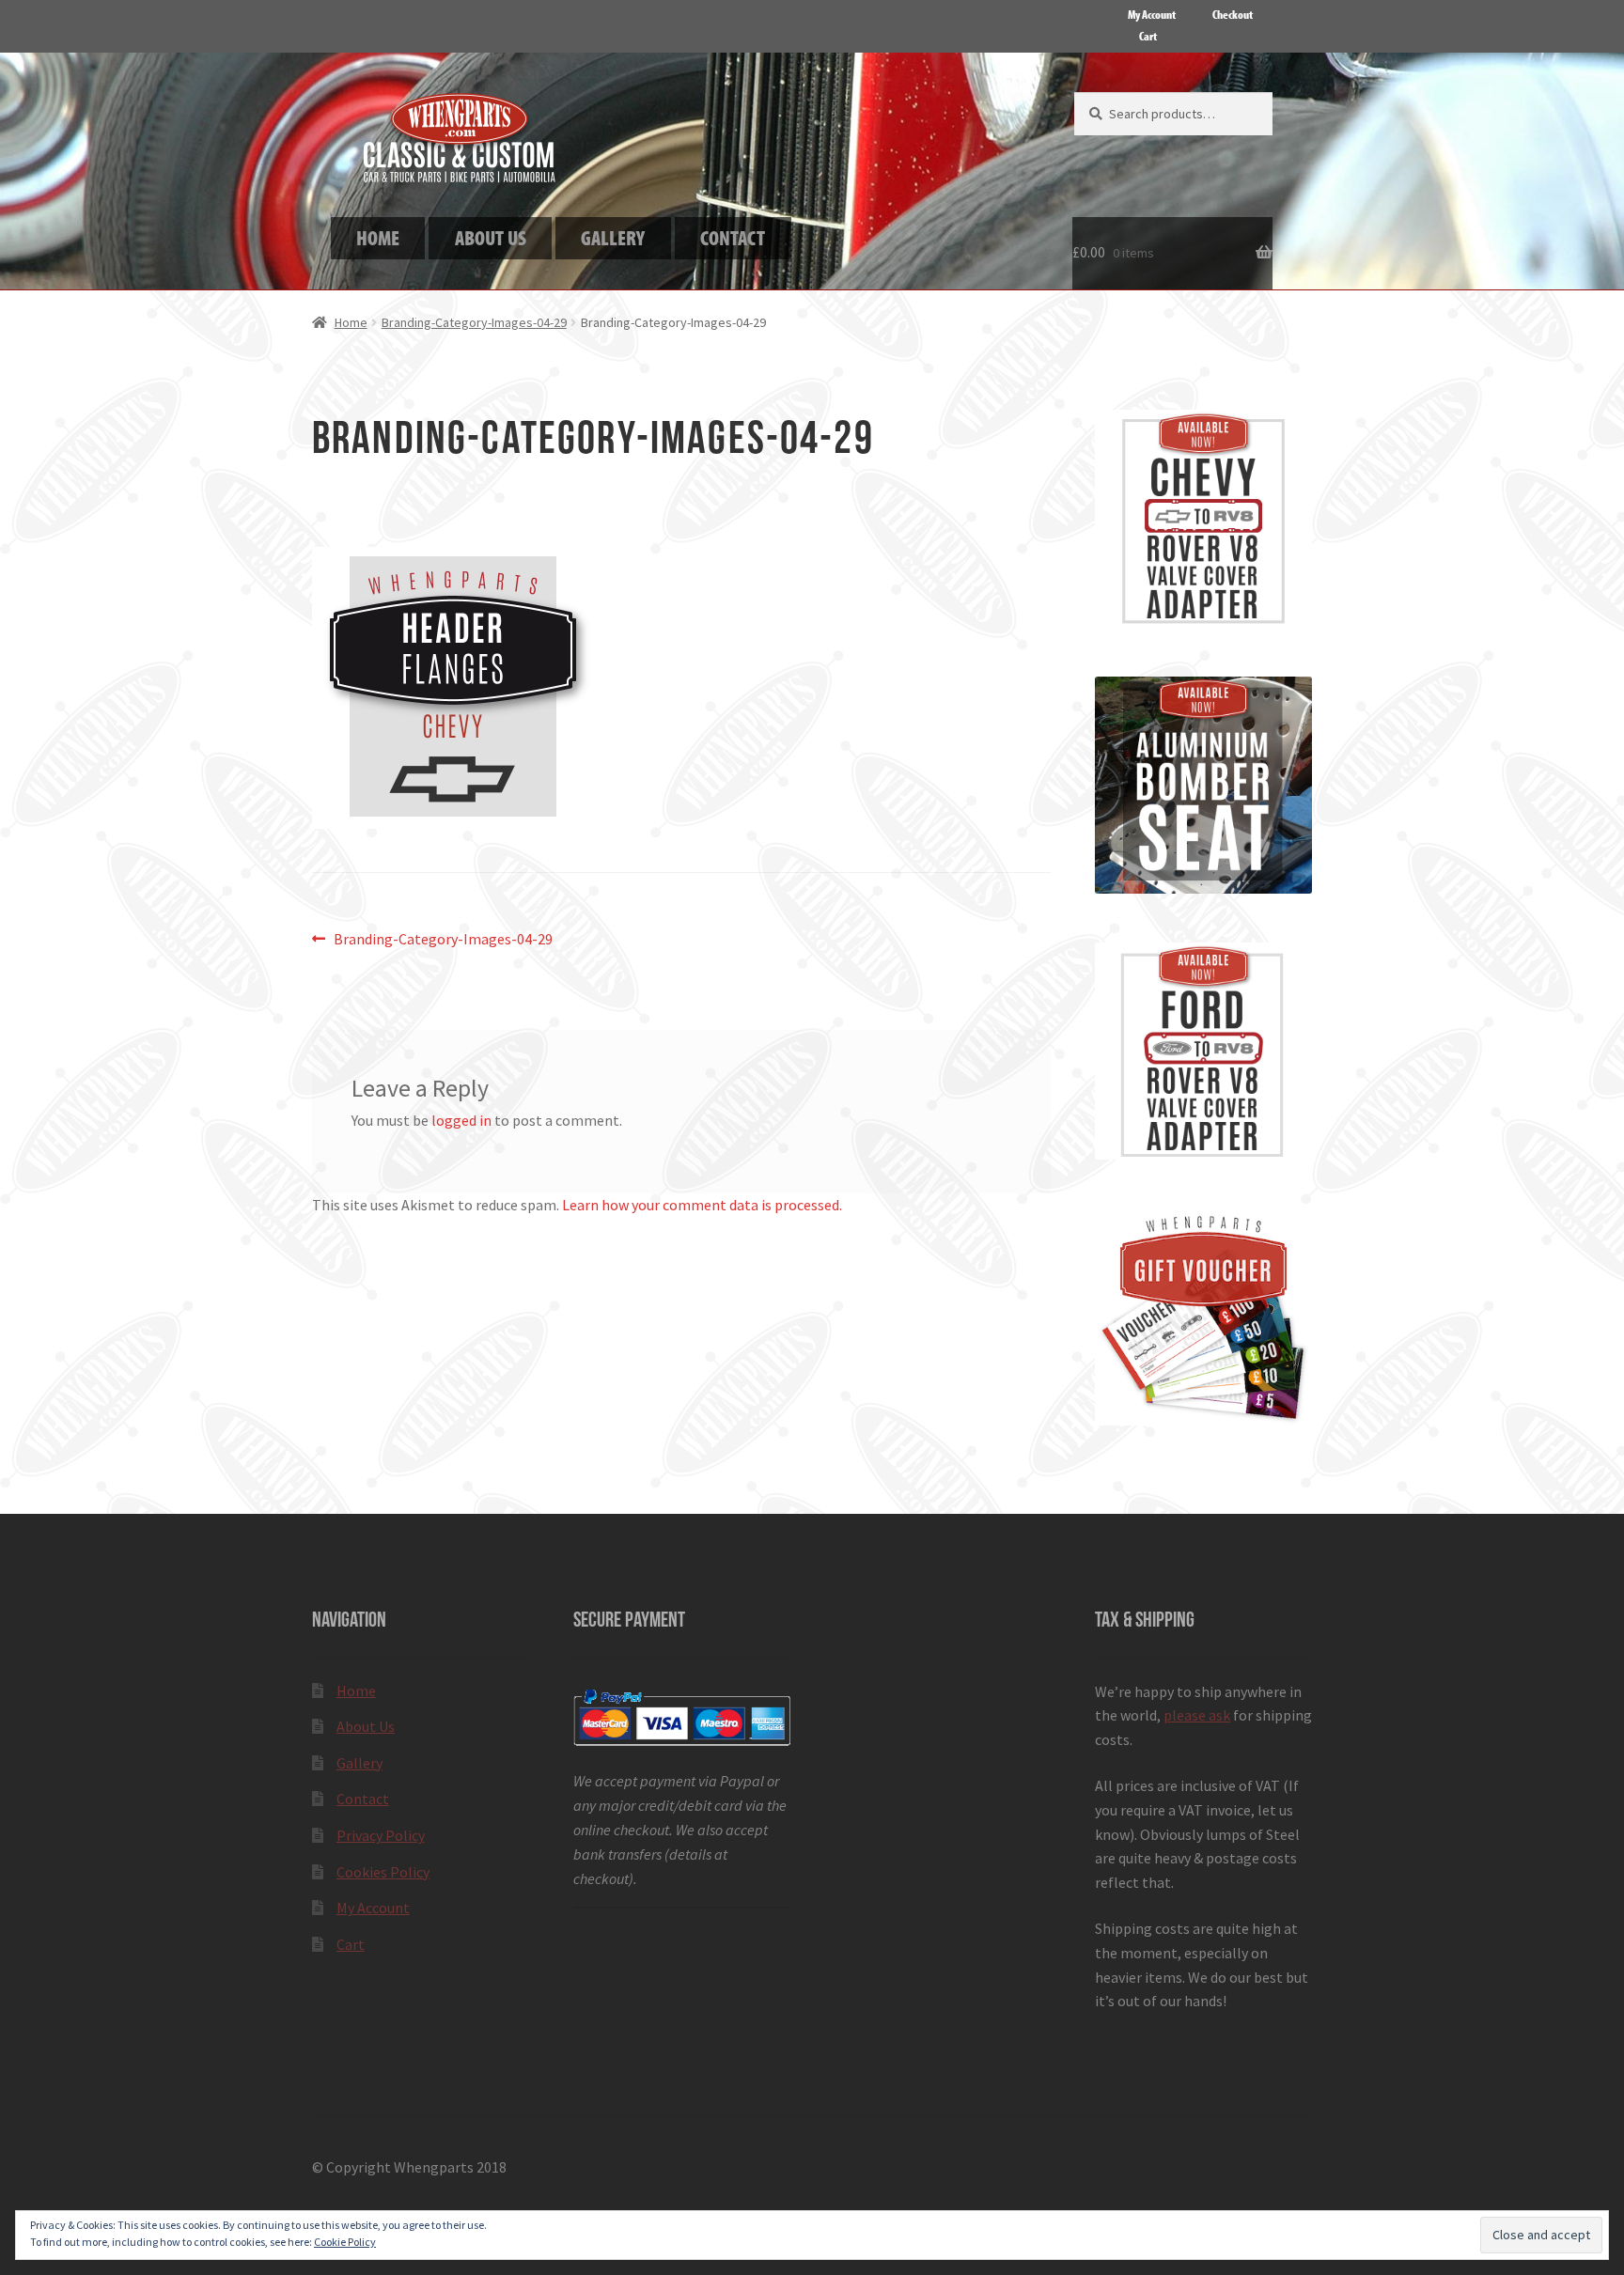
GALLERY (613, 237)
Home (351, 322)
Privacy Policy (381, 1835)
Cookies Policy (383, 1872)
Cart (1148, 36)
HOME (378, 237)
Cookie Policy (345, 2242)
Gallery (359, 1763)
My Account (1152, 14)
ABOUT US (491, 237)
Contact (363, 1799)
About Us (366, 1726)
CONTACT (733, 237)
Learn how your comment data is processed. (702, 1205)
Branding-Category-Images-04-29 (474, 322)
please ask (1197, 1715)
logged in (461, 1120)
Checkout (1233, 14)
